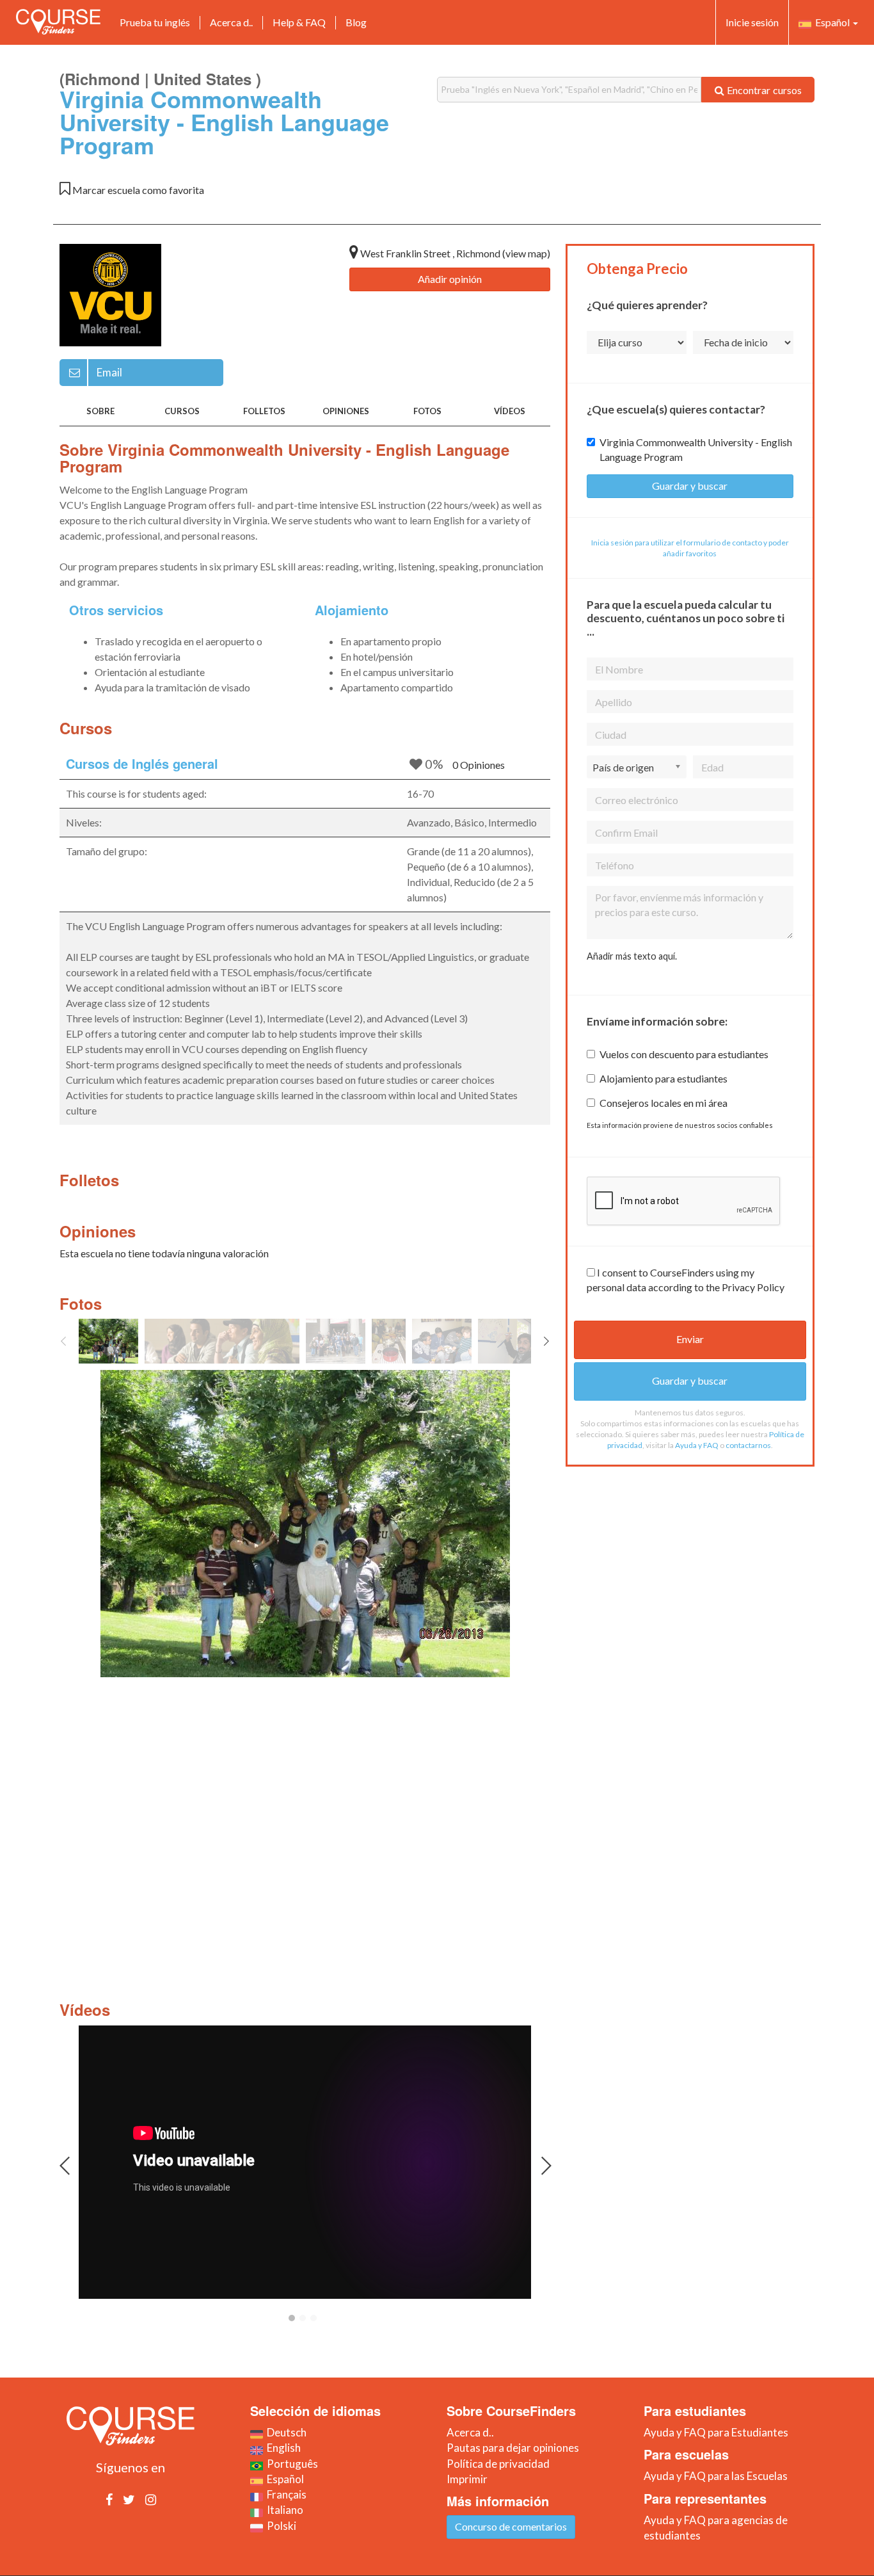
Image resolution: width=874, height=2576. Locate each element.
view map (526, 253)
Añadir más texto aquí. (632, 956)
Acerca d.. (231, 22)
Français (285, 2494)
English (282, 2448)
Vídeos (510, 411)
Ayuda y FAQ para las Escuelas (716, 2476)
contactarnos (748, 1445)
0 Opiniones (479, 765)
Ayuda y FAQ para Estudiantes (716, 2432)
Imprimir (467, 2479)
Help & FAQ (299, 22)
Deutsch (285, 2432)
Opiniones (346, 411)
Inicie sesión (752, 22)
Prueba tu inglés (155, 22)
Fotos (427, 411)
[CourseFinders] (58, 22)
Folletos (264, 411)
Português (290, 2464)
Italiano (283, 2510)
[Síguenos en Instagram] (151, 2499)
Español (831, 22)
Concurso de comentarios (511, 2526)
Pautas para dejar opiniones (513, 2448)
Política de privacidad (498, 2464)
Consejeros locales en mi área (663, 1103)
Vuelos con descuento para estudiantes (684, 1054)
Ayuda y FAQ (697, 1445)
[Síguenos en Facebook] (109, 2499)
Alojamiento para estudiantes (663, 1078)
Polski (280, 2526)
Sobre (100, 411)
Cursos (182, 411)
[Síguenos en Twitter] (129, 2499)
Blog (356, 22)
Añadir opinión (450, 279)
